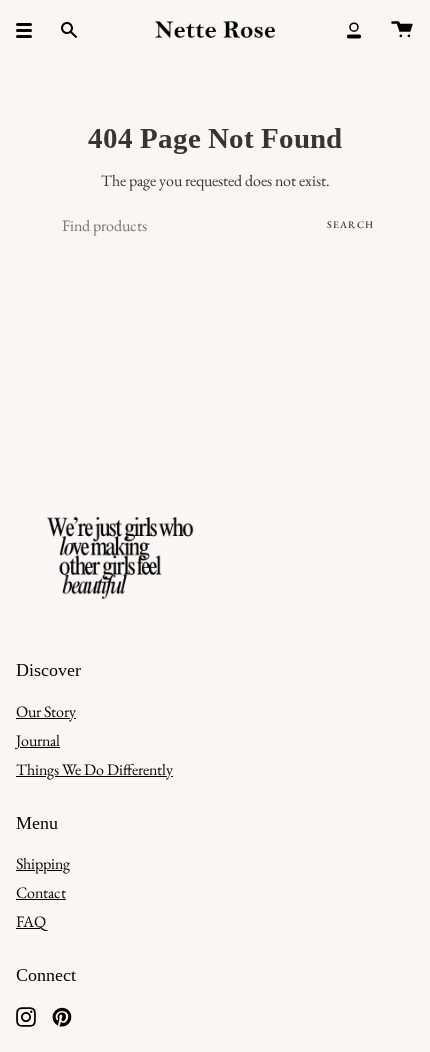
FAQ (31, 921)
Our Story (46, 711)
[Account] (354, 30)
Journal (38, 740)
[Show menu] (31, 30)
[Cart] (402, 30)
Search (350, 224)
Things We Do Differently (94, 769)
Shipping (43, 863)
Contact (41, 892)
